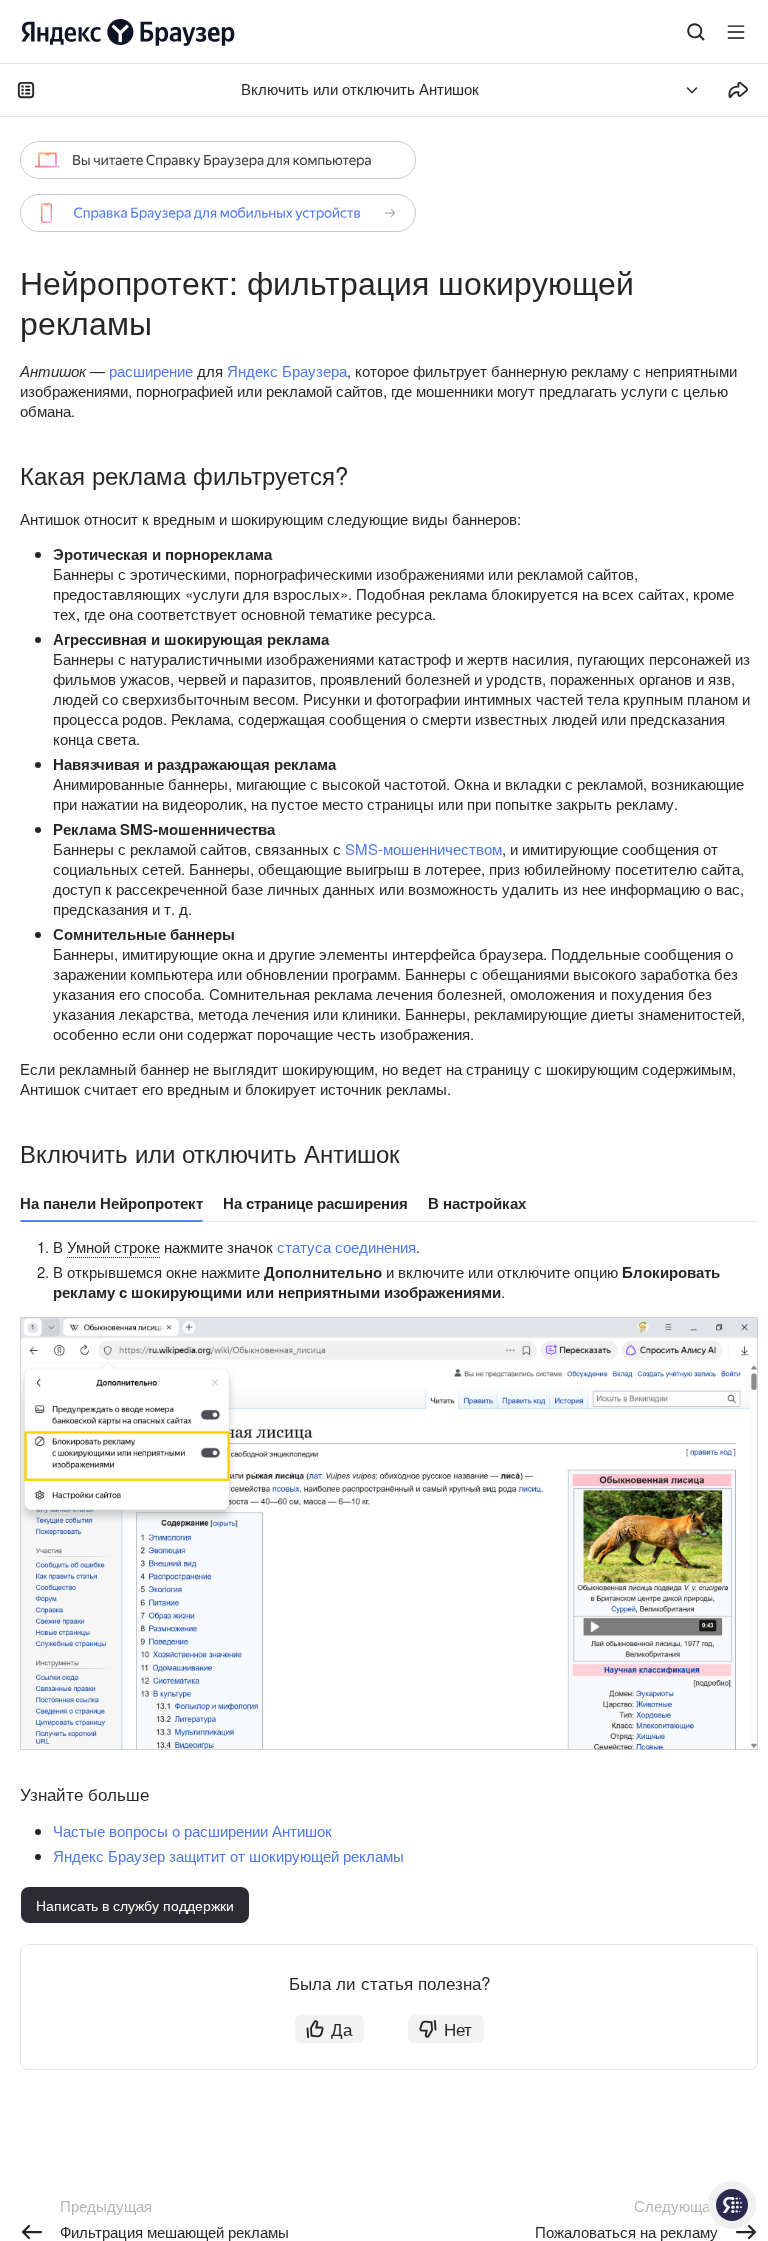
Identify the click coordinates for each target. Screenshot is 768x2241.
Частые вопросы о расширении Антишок (192, 1830)
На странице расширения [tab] (315, 1203)
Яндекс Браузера (287, 370)
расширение (151, 370)
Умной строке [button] (113, 1246)
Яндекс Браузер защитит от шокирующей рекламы (228, 1855)
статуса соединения (346, 1246)
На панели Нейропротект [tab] (111, 1203)
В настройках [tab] (477, 1203)
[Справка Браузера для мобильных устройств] (218, 213)
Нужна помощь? (732, 2205)
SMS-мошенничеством (423, 848)
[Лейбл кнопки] (736, 32)
